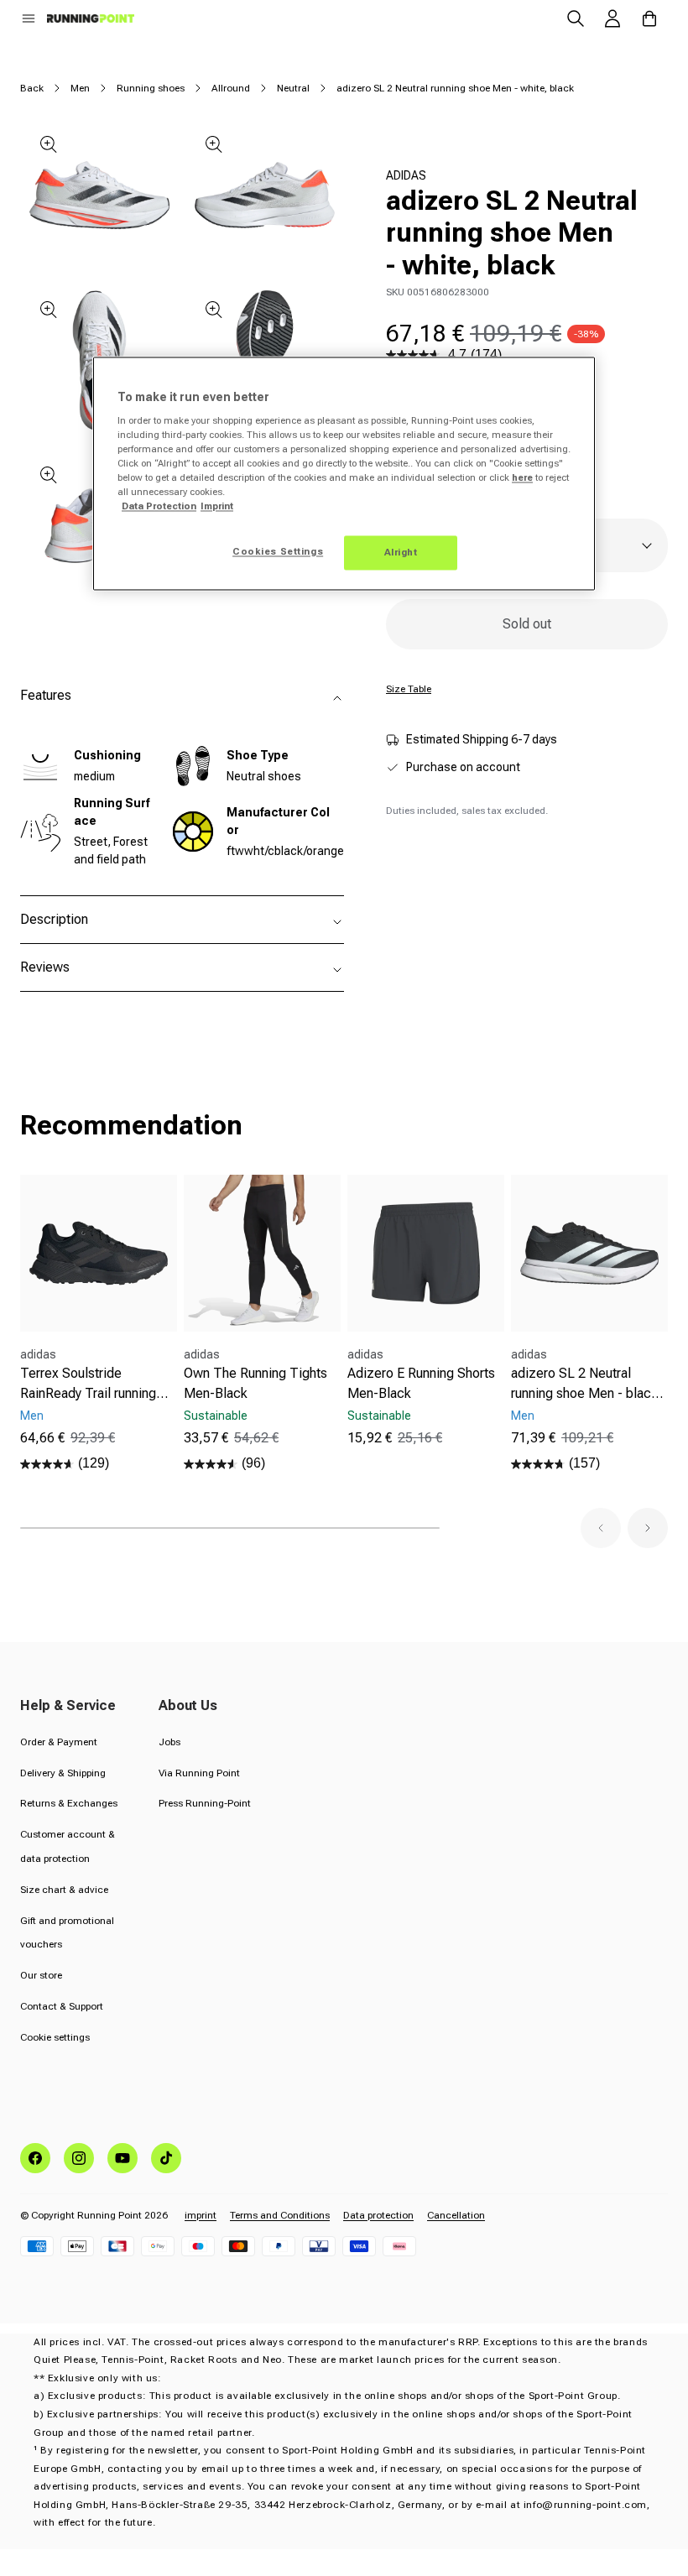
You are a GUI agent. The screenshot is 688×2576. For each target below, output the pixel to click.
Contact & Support (62, 2006)
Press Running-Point (205, 1803)
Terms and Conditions (280, 2215)
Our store (41, 1975)
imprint (201, 2215)
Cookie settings (55, 2037)
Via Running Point (199, 1773)
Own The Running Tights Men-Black (255, 1383)
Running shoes (151, 88)
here (522, 478)
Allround (231, 88)
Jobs (169, 1742)
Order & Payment (59, 1742)
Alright (401, 552)
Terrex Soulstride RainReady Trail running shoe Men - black (88, 1384)
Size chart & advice (64, 1890)
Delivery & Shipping (63, 1773)
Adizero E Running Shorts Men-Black (421, 1383)
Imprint (217, 507)
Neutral (293, 88)
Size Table (409, 689)
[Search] (576, 18)
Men (80, 88)
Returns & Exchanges (69, 1803)
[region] (344, 474)
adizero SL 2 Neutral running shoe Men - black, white (587, 1384)
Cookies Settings (278, 551)
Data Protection (159, 507)
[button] (29, 18)
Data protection (378, 2215)
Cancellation (456, 2215)
